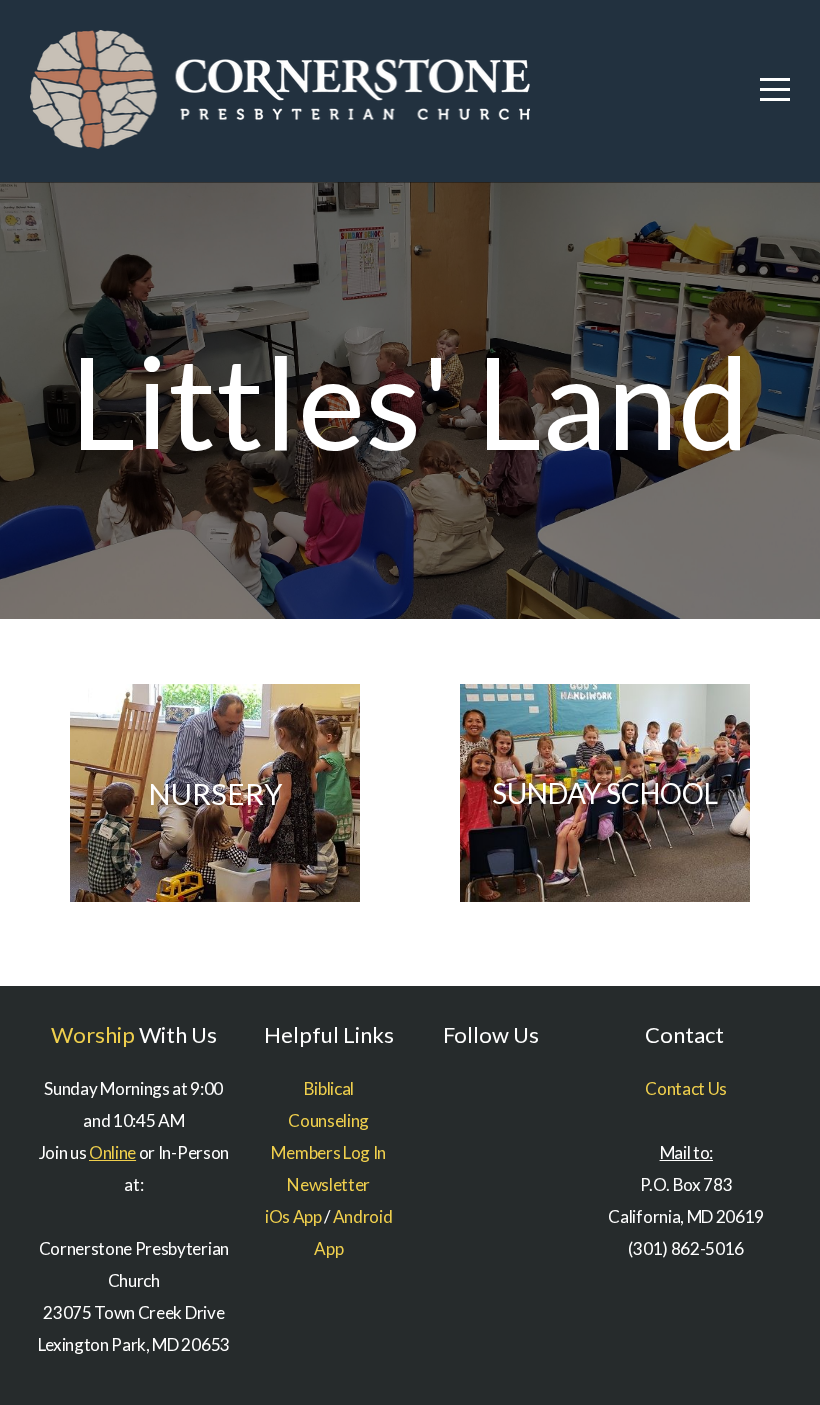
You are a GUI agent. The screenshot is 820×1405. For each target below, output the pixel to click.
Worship (93, 1034)
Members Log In (328, 1152)
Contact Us (686, 1088)
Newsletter (328, 1184)
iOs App (293, 1216)
